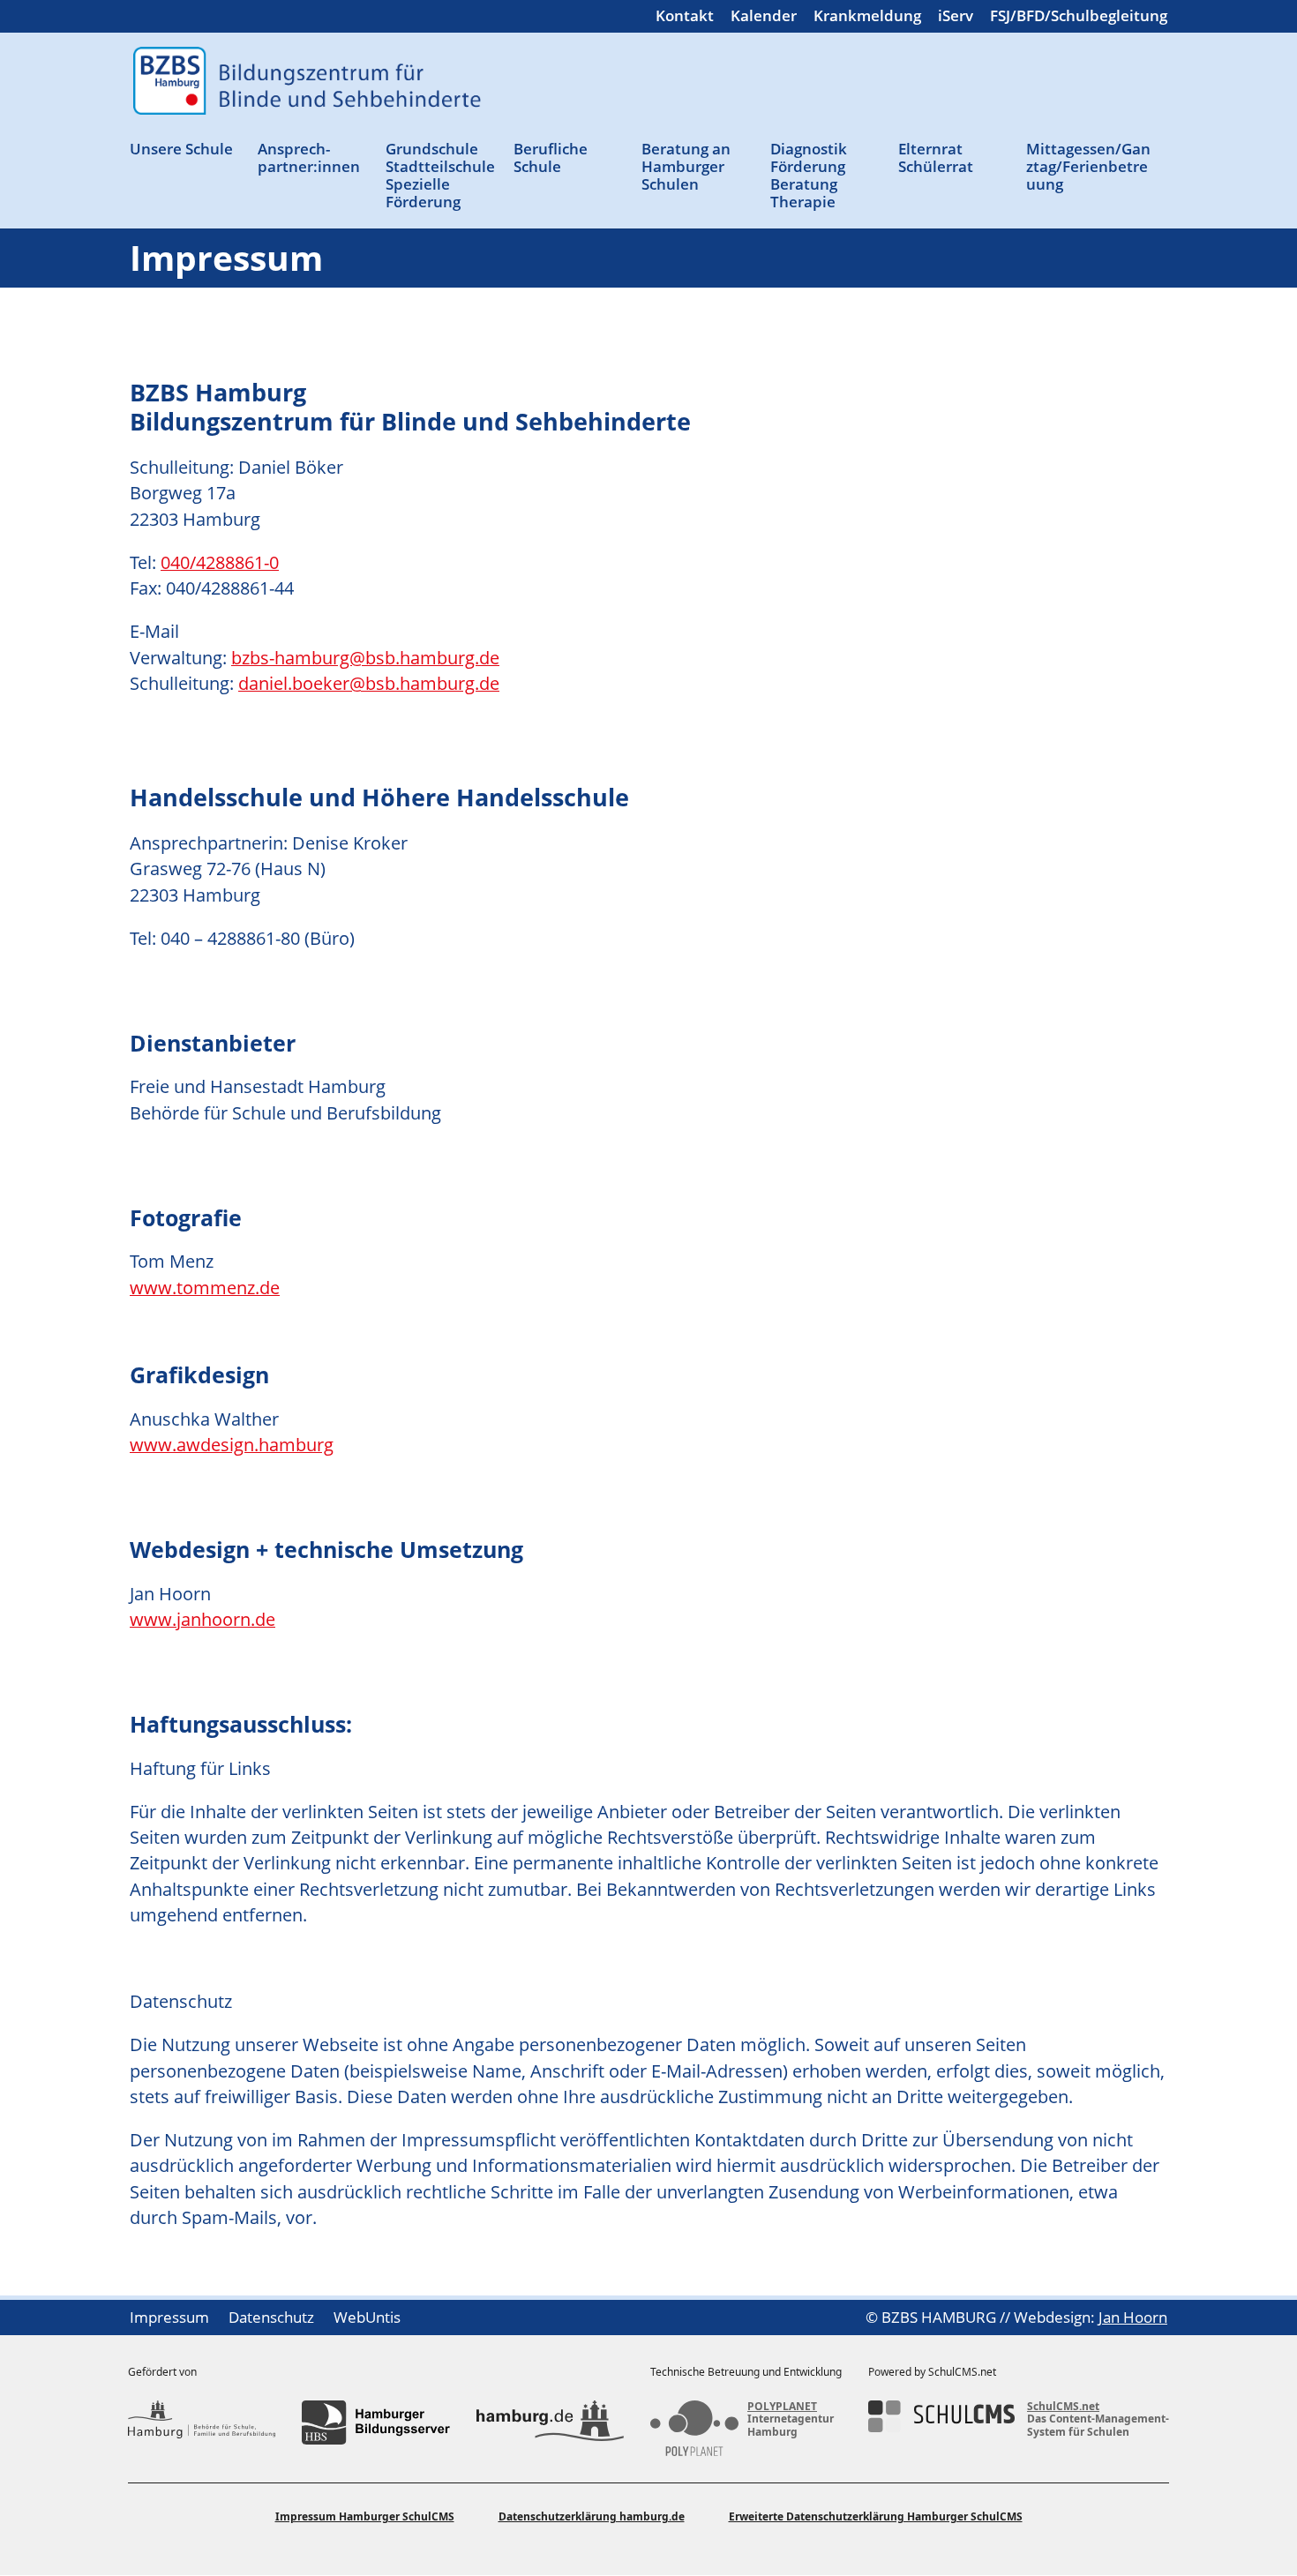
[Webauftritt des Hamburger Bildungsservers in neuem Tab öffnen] (375, 2422)
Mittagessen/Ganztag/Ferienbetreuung (1088, 167)
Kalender (764, 18)
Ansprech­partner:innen (309, 158)
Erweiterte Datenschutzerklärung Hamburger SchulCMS (876, 2516)
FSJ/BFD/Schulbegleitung (1079, 18)
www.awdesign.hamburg (232, 1445)
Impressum (169, 2319)
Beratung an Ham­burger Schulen (686, 167)
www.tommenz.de (205, 1288)
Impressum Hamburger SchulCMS (365, 2516)
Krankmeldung (867, 18)
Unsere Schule (181, 150)
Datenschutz (271, 2319)
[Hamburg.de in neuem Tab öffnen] (550, 2422)
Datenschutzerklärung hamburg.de (592, 2516)
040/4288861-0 (220, 562)
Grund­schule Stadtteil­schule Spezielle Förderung (440, 176)
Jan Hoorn (1133, 2317)
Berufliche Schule (551, 158)
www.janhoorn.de (202, 1619)
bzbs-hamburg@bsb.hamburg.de (365, 658)
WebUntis (367, 2319)
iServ (956, 18)
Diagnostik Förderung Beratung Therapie (809, 176)
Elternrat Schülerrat (936, 158)
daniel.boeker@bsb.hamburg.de (369, 683)
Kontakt (685, 18)
